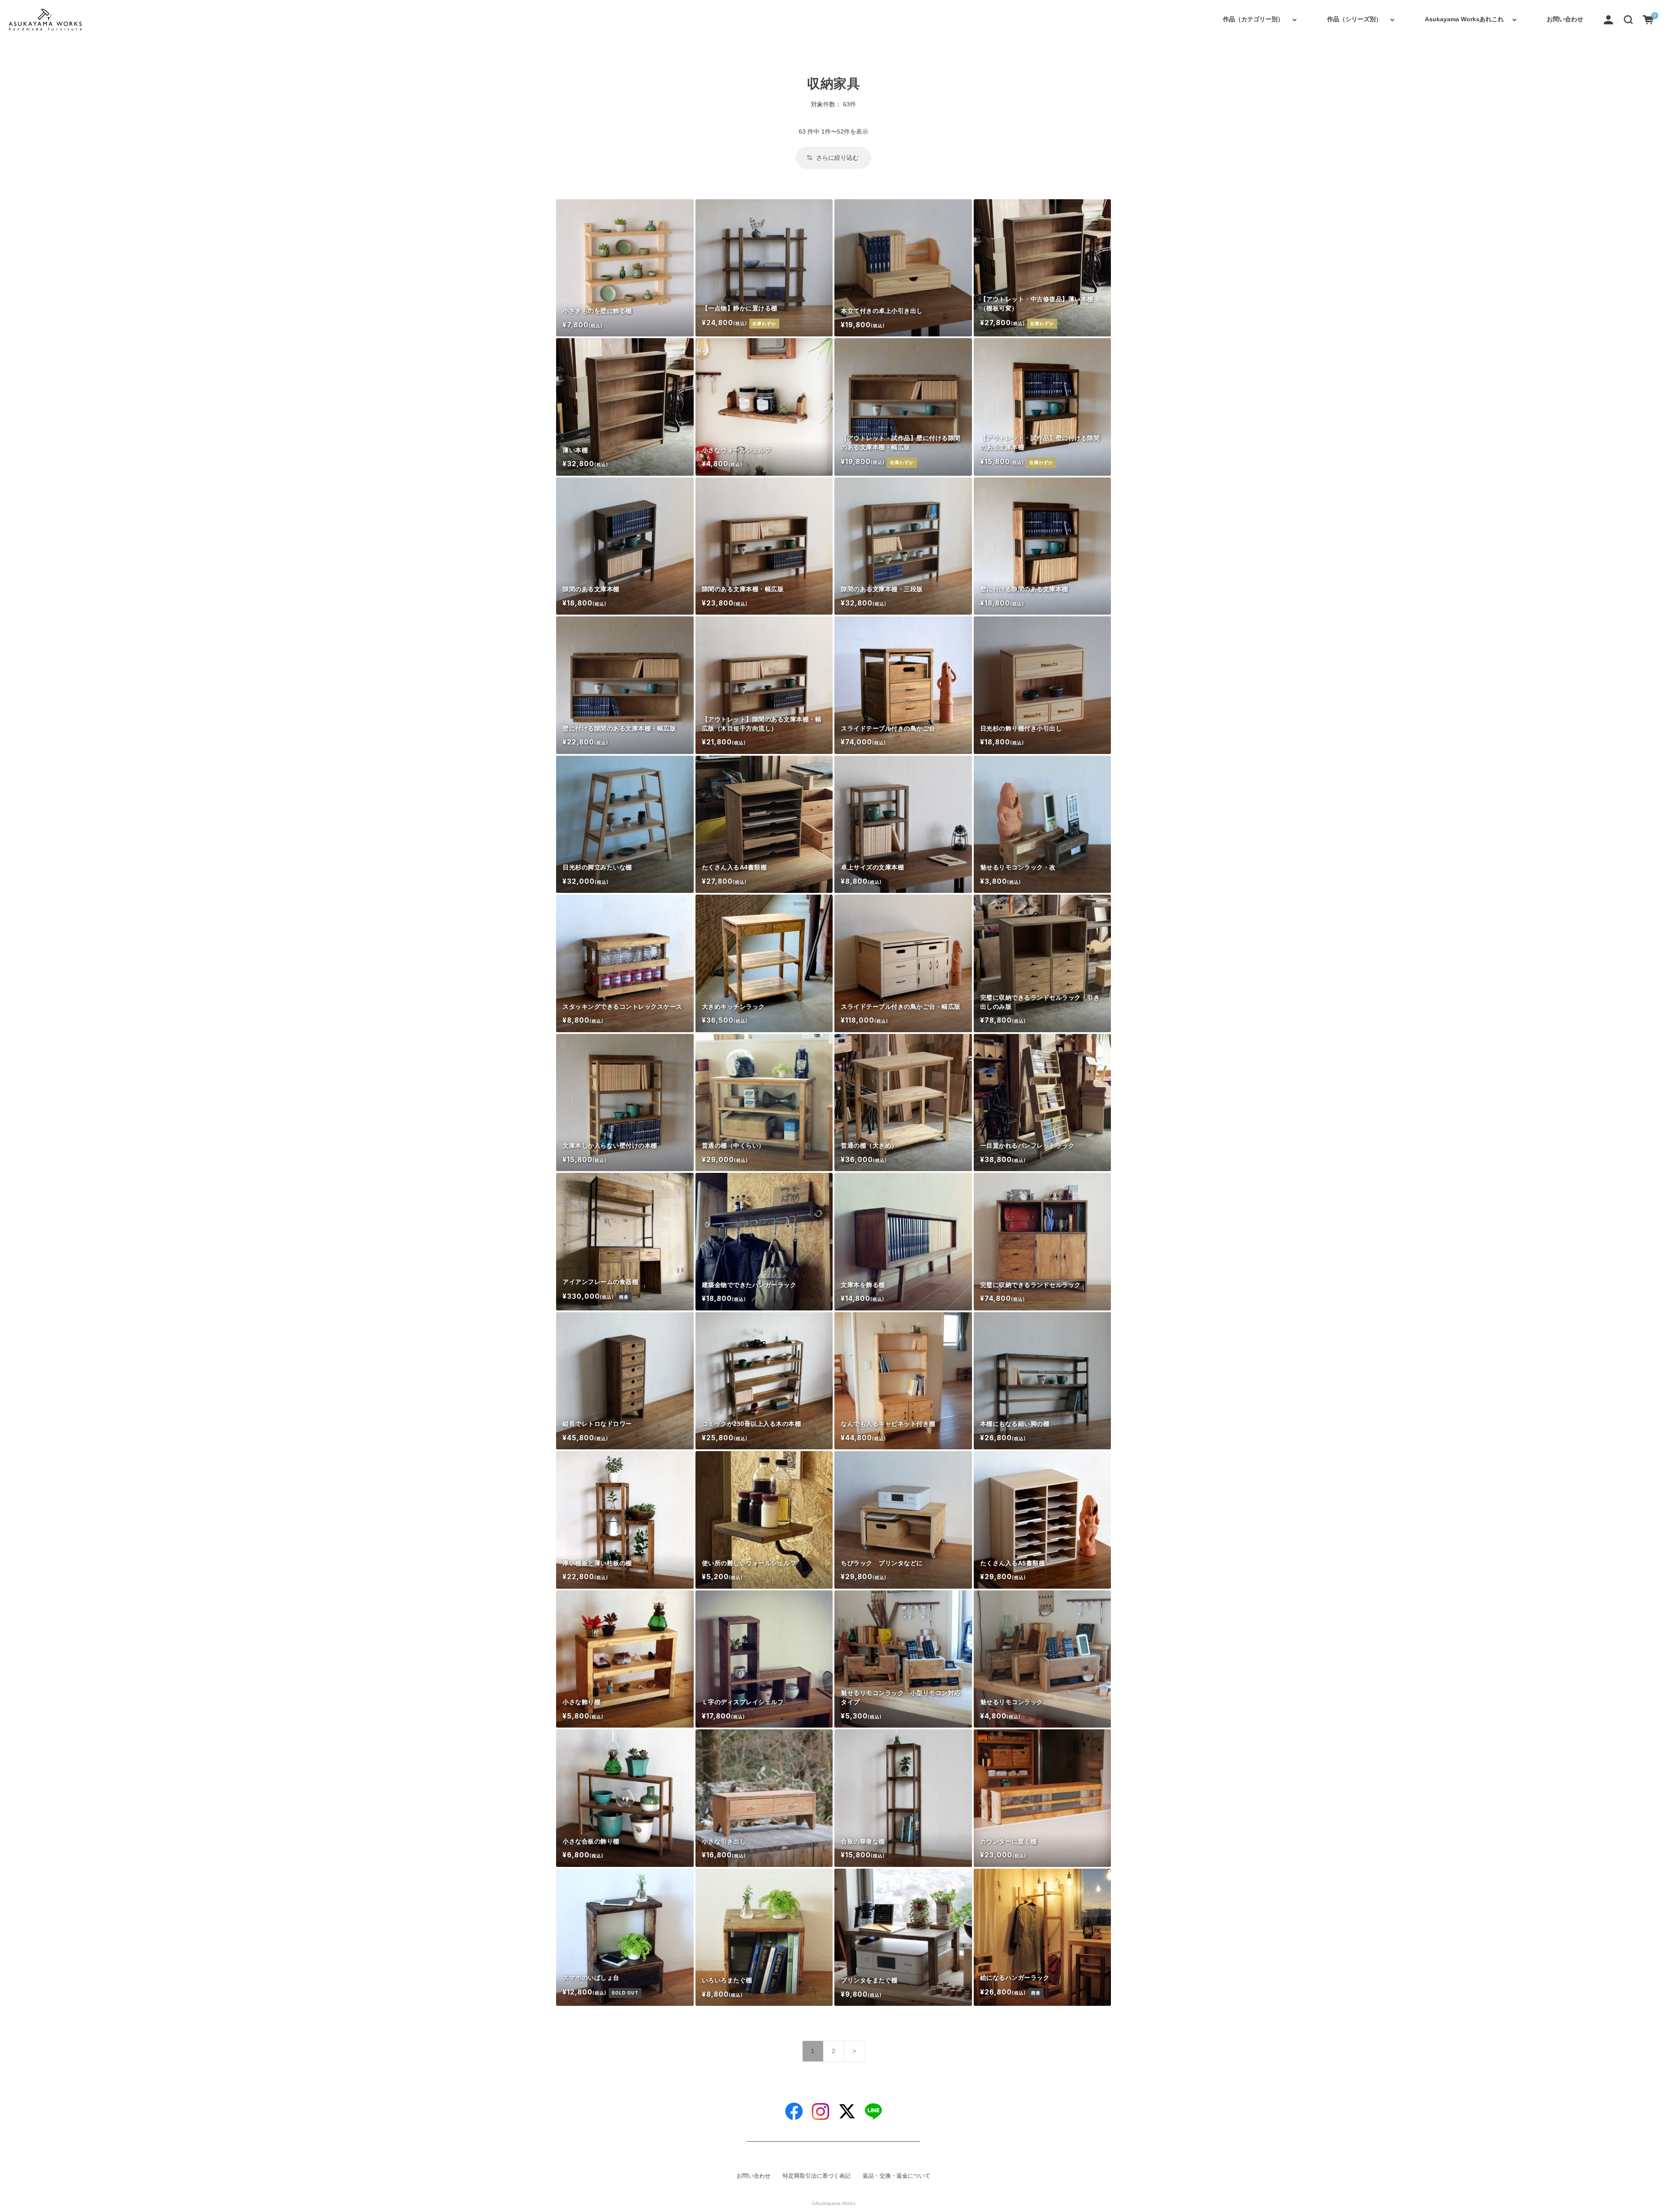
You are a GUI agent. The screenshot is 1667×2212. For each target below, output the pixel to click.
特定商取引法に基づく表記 (817, 2176)
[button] (1628, 19)
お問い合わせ (1565, 19)
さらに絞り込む (837, 158)
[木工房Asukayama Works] (45, 20)
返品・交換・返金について (896, 2176)
